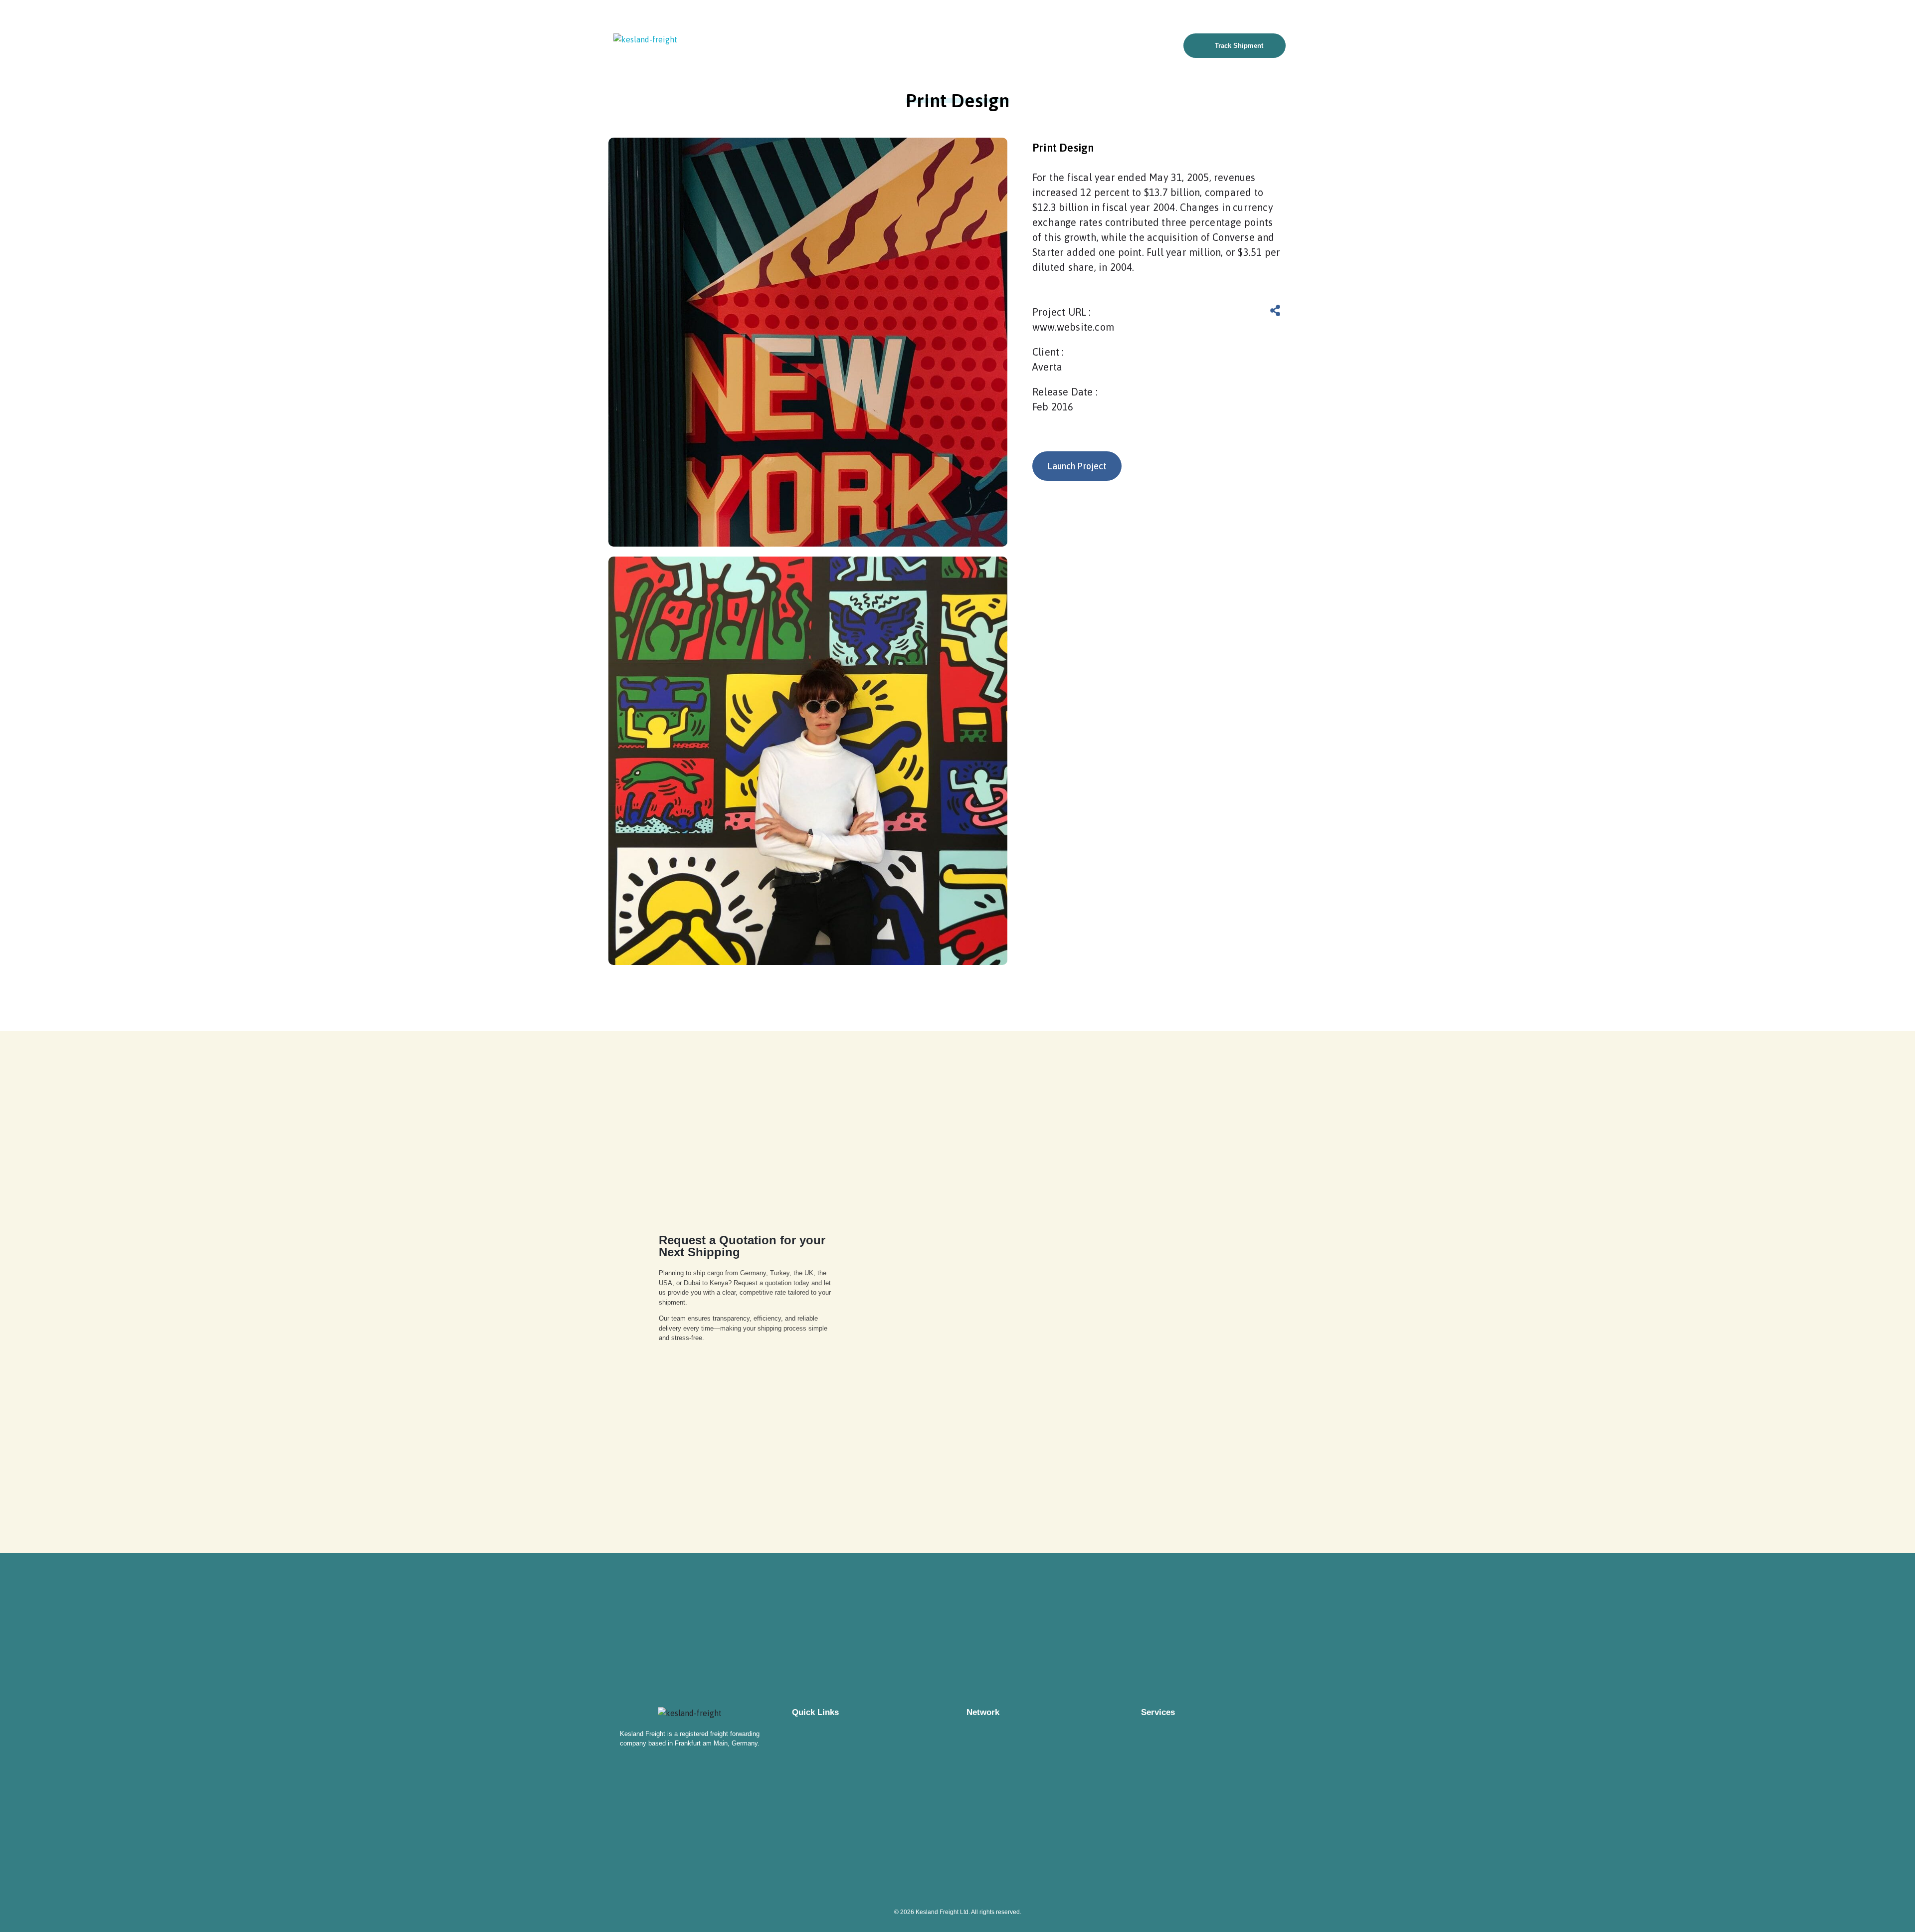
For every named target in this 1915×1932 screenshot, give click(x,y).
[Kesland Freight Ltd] (651, 39)
